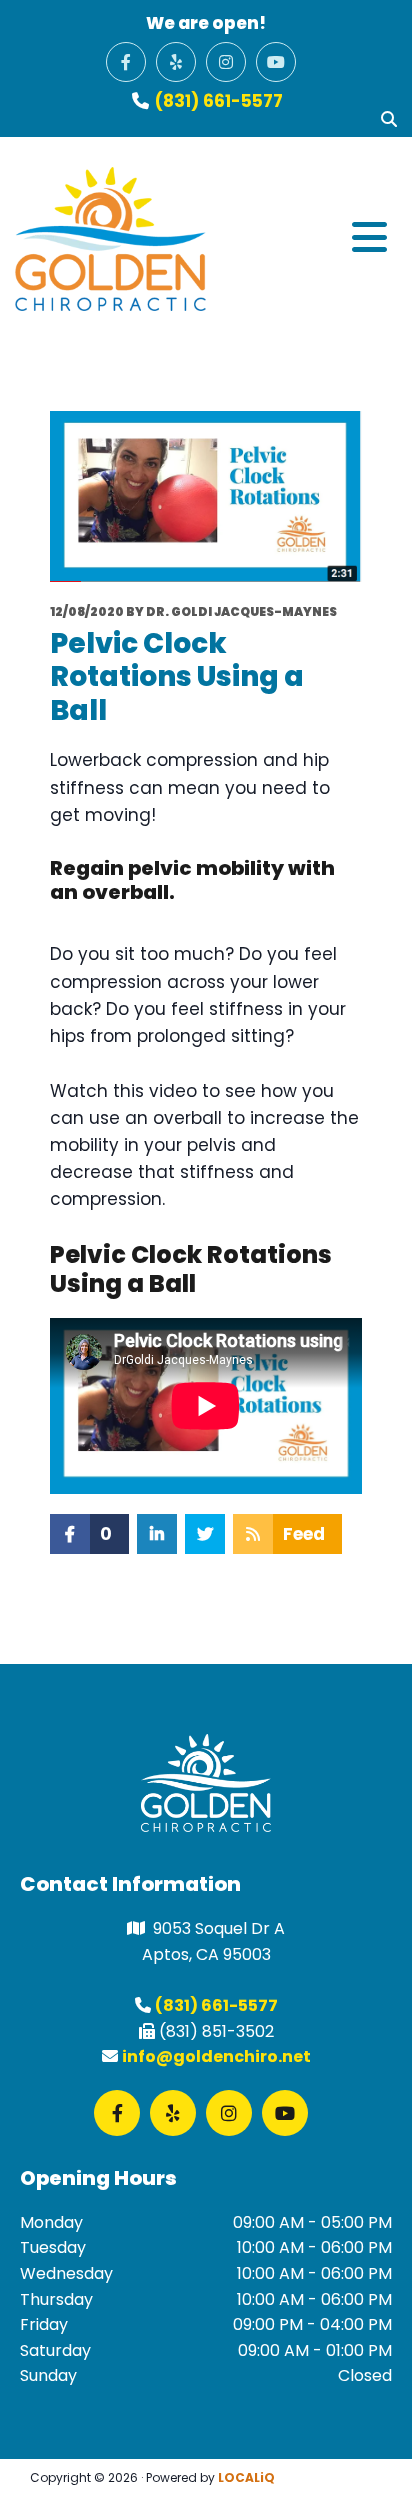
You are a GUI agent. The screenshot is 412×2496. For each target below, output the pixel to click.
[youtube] (276, 62)
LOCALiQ (246, 2477)
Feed (304, 1534)
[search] (389, 119)
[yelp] (176, 62)
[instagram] (226, 62)
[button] (301, 238)
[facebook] (126, 62)
